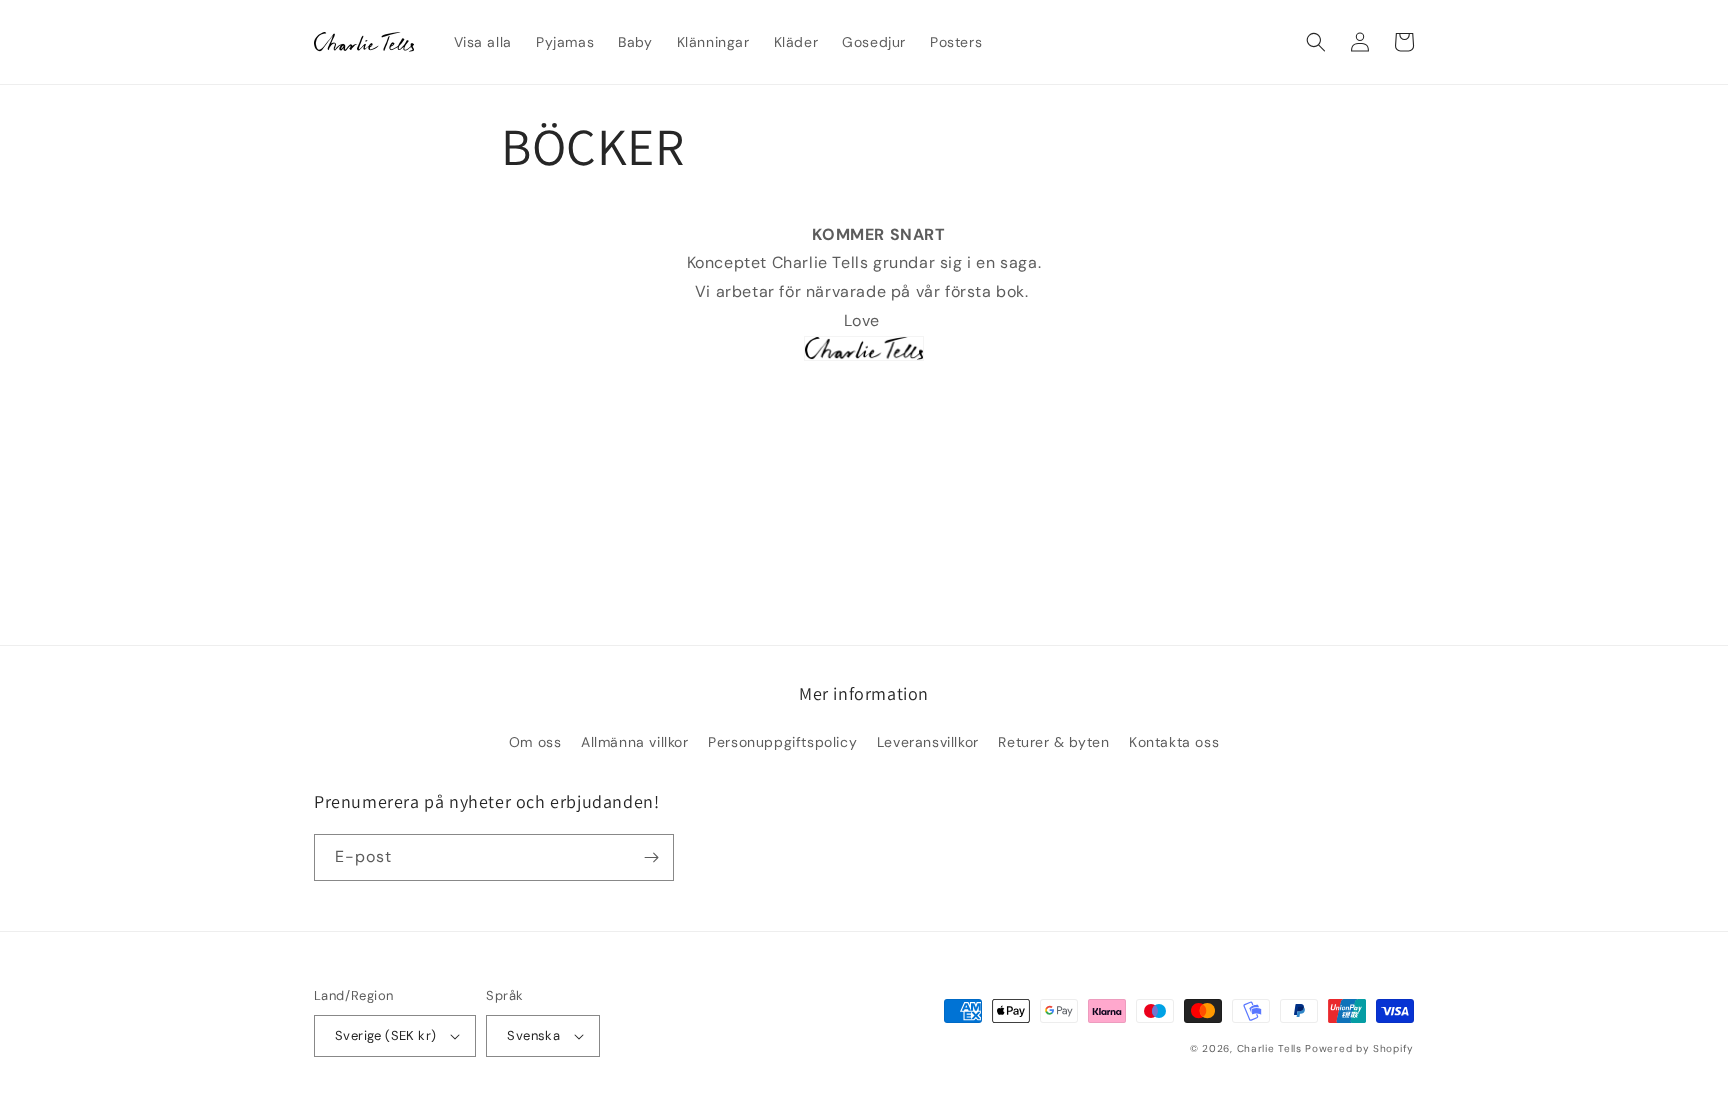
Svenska (533, 1035)
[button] (1316, 42)
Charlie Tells (1269, 1048)
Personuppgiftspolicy (782, 742)
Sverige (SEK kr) (385, 1035)
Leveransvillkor (928, 742)
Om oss (535, 742)
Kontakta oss (1174, 742)
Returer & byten (1053, 742)
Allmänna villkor (635, 742)
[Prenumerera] (651, 857)
